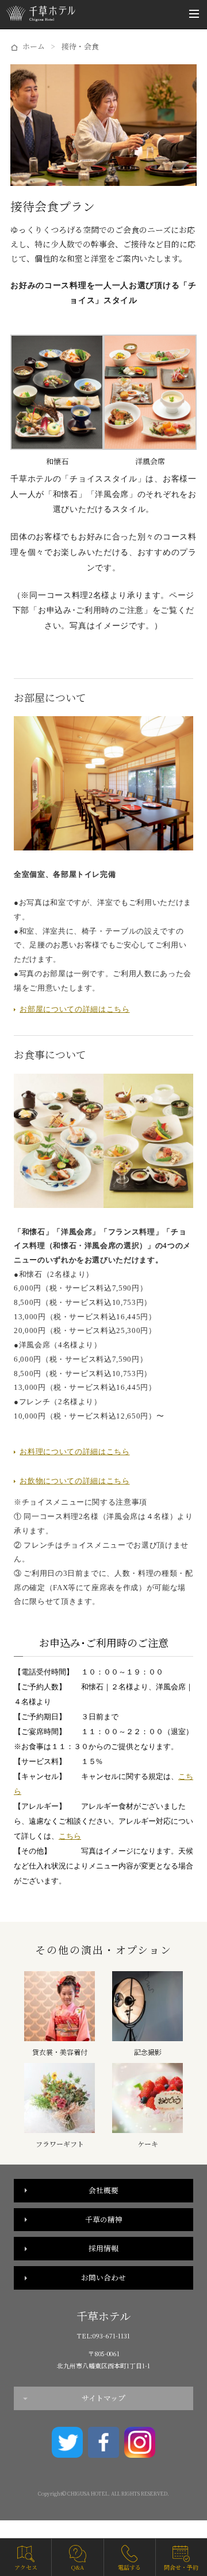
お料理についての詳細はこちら (74, 1452)
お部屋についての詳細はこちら (74, 1009)
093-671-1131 (111, 2336)
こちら (70, 1836)
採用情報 (103, 2248)
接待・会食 (80, 46)
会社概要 (103, 2190)
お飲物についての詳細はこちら (74, 1481)
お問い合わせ (103, 2277)
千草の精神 (104, 2219)
